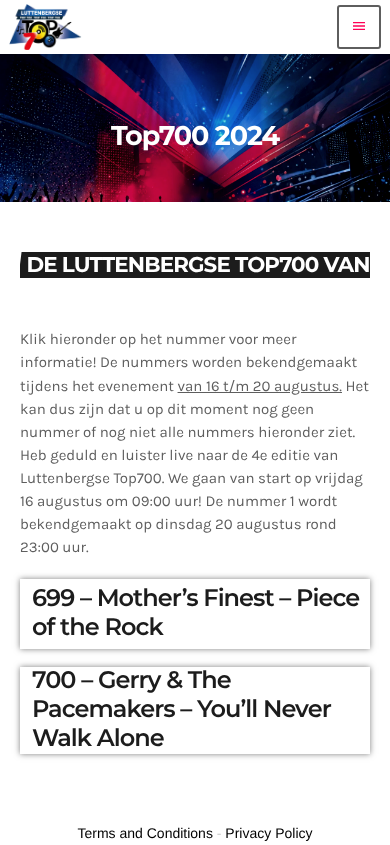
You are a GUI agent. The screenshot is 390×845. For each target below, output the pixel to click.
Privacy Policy (268, 833)
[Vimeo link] (45, 27)
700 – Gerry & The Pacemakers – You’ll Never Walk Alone (181, 709)
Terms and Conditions (145, 833)
